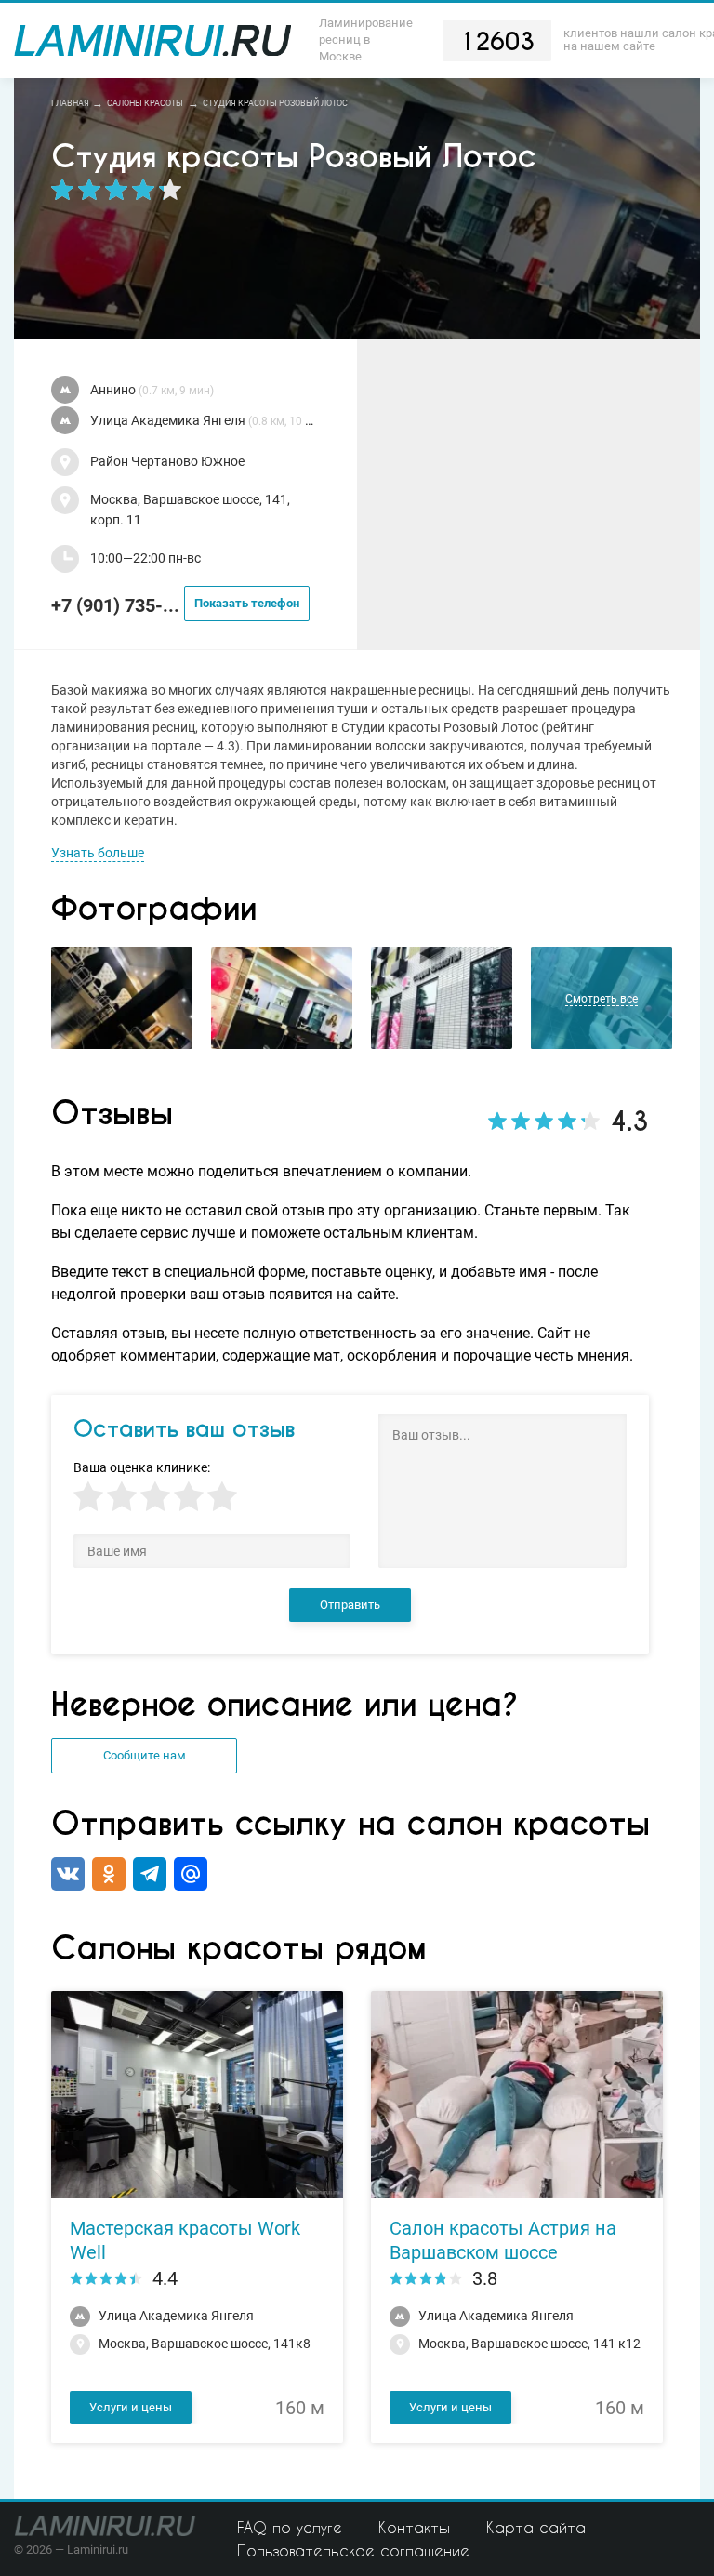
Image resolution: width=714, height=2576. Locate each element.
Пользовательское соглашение (353, 2550)
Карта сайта (536, 2527)
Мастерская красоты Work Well (185, 2240)
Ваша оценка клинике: (142, 1468)
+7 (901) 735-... (175, 605)
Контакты (414, 2527)
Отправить (350, 1605)
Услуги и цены (131, 2407)
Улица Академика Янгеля (205, 421)
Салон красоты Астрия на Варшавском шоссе (503, 2240)
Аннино (152, 390)
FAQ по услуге (290, 2527)
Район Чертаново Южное (167, 462)
